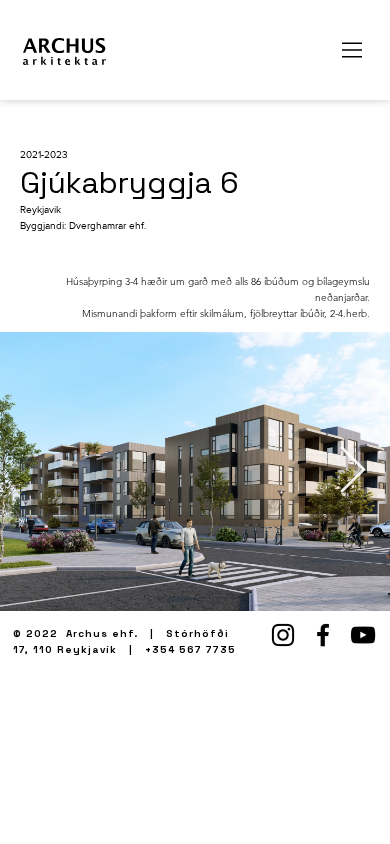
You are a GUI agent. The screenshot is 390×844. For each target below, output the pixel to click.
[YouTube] (363, 635)
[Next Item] (352, 471)
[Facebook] (323, 635)
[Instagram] (283, 635)
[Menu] (353, 50)
